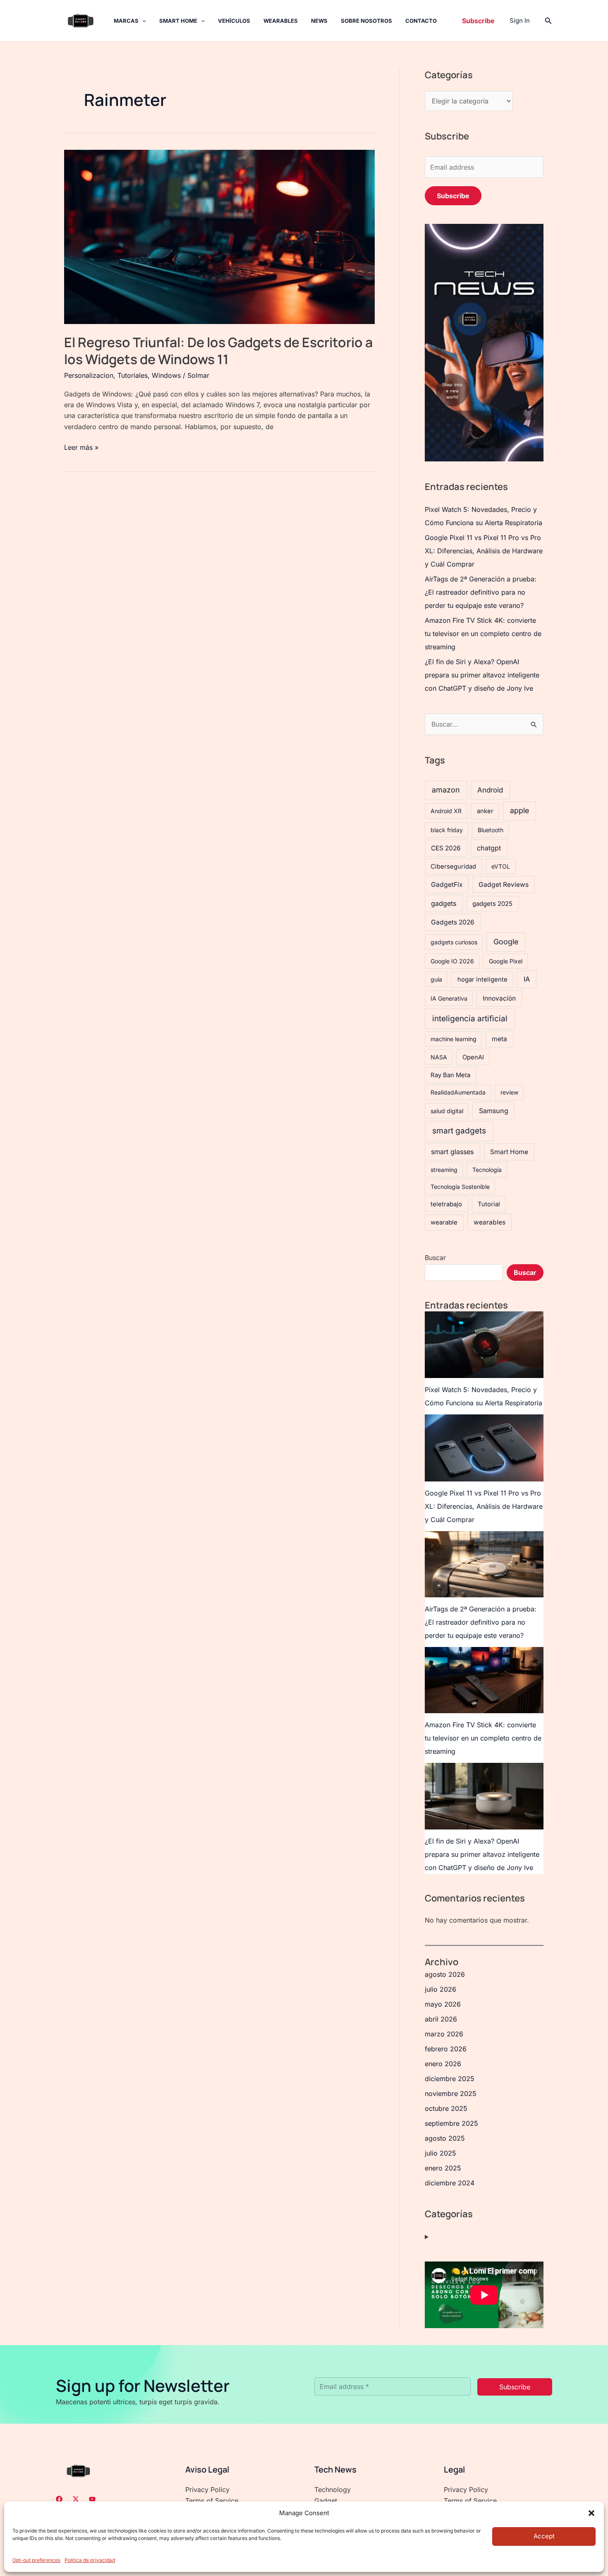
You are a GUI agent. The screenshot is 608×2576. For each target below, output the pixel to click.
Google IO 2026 (452, 961)
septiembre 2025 (451, 2123)
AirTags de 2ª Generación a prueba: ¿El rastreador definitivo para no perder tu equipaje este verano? (481, 592)
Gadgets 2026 (453, 922)
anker (485, 811)
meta (499, 1039)
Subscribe (453, 196)
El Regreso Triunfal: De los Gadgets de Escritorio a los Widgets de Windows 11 (218, 351)
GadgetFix (447, 885)
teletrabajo (446, 1204)
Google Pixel (506, 961)
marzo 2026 (444, 2034)
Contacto (421, 21)
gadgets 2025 (492, 904)
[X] (76, 2499)
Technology (333, 2490)
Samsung (494, 1111)
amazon (446, 790)
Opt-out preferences (36, 2560)
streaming (444, 1170)
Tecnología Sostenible (460, 1187)
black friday (447, 830)
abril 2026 (441, 2019)
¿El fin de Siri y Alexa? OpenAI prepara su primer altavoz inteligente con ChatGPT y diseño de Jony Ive (482, 675)
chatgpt (489, 848)
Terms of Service (212, 2501)
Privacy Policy (207, 2490)
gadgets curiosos (454, 942)
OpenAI (473, 1057)
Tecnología (487, 1170)
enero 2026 (443, 2064)
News (319, 21)
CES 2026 (446, 848)
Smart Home (178, 21)
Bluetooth (491, 830)
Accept (544, 2536)
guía (436, 979)
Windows (166, 375)
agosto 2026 (445, 1974)
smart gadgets (459, 1131)
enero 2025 (443, 2168)
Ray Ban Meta (450, 1075)
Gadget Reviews (504, 885)
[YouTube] (92, 2499)
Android (490, 790)
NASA (439, 1057)
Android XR (446, 811)
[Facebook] (59, 2499)
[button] (591, 2513)
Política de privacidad (90, 2560)
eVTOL (501, 866)
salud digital (447, 1111)
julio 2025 (440, 2153)
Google (506, 942)
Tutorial (489, 1204)
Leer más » (81, 447)
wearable (444, 1222)
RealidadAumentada (458, 1092)
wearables (490, 1222)
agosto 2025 (445, 2138)
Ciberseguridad (453, 867)
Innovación (499, 998)
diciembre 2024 (450, 2183)
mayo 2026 (443, 2004)
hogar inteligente (482, 980)
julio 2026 (440, 1989)
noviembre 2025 (451, 2093)
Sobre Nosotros (366, 21)
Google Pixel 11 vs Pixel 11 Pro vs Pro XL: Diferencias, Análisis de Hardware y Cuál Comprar (484, 551)
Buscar (435, 1258)
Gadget (326, 2501)
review (509, 1092)
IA (527, 979)
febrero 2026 (446, 2049)
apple (519, 810)
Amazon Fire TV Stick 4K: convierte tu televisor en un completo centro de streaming (483, 634)
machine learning (454, 1039)
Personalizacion (89, 375)
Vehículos (234, 21)
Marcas (126, 21)
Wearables (281, 21)
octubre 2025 (446, 2108)
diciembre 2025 (450, 2079)
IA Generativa (449, 998)
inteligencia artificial (470, 1019)
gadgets (444, 903)
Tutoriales (133, 375)
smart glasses (452, 1152)
